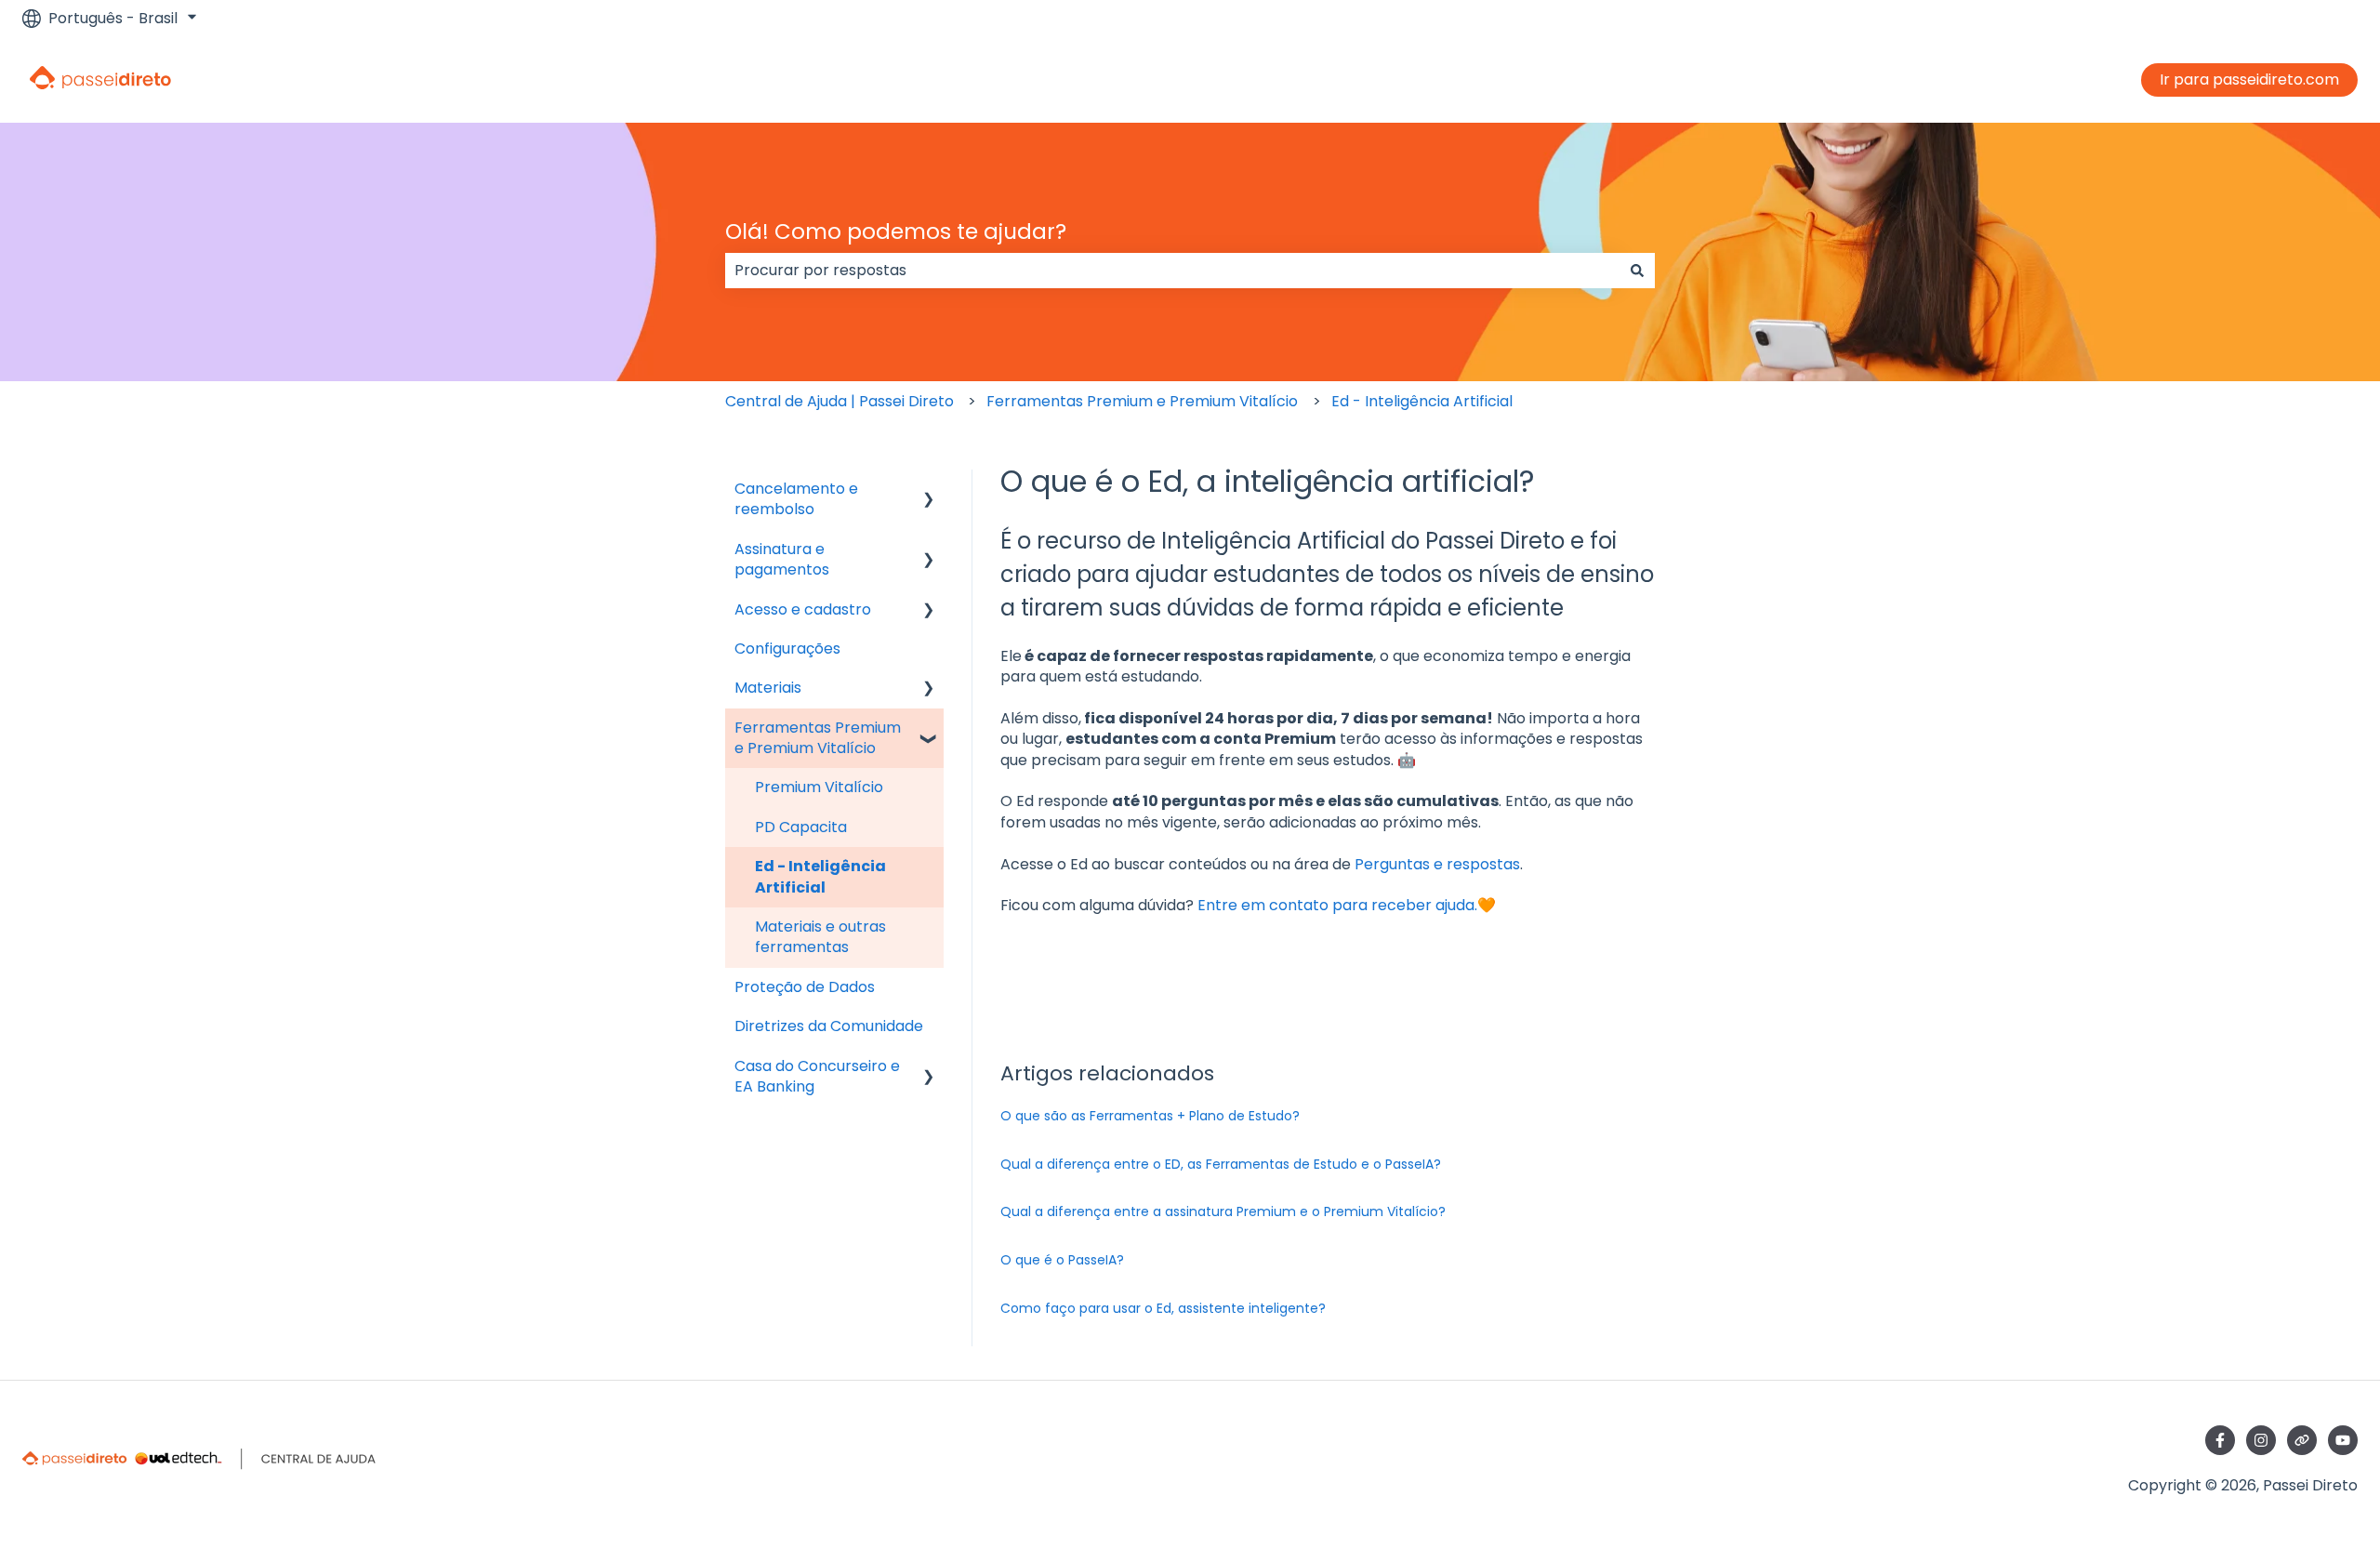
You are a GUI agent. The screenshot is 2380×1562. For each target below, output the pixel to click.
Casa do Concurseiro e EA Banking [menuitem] (817, 1076)
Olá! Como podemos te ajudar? (896, 232)
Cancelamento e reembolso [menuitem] (796, 499)
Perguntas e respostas (1437, 864)
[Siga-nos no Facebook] (2220, 1440)
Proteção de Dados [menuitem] (805, 987)
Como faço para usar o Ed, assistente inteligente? (1165, 1308)
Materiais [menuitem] (768, 688)
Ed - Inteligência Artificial (1422, 401)
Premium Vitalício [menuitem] (819, 787)
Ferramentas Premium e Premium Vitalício (1142, 401)
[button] (929, 490)
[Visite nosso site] (2302, 1440)
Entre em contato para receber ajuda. (1337, 905)
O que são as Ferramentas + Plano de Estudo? (1150, 1116)
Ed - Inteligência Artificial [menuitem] (820, 876)
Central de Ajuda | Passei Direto (840, 401)
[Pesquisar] (1637, 271)
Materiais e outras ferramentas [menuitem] (820, 937)
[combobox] (1172, 271)
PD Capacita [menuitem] (801, 827)
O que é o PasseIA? (1062, 1260)
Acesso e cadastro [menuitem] (803, 609)
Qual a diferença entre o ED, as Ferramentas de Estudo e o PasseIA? (1221, 1164)
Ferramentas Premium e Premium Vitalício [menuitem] (818, 738)
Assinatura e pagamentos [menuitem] (782, 559)
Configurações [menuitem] (787, 649)
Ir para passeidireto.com (2249, 79)
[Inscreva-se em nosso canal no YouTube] (2343, 1440)
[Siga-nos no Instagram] (2261, 1440)
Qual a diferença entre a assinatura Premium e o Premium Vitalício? (1223, 1211)
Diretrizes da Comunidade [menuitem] (829, 1026)
